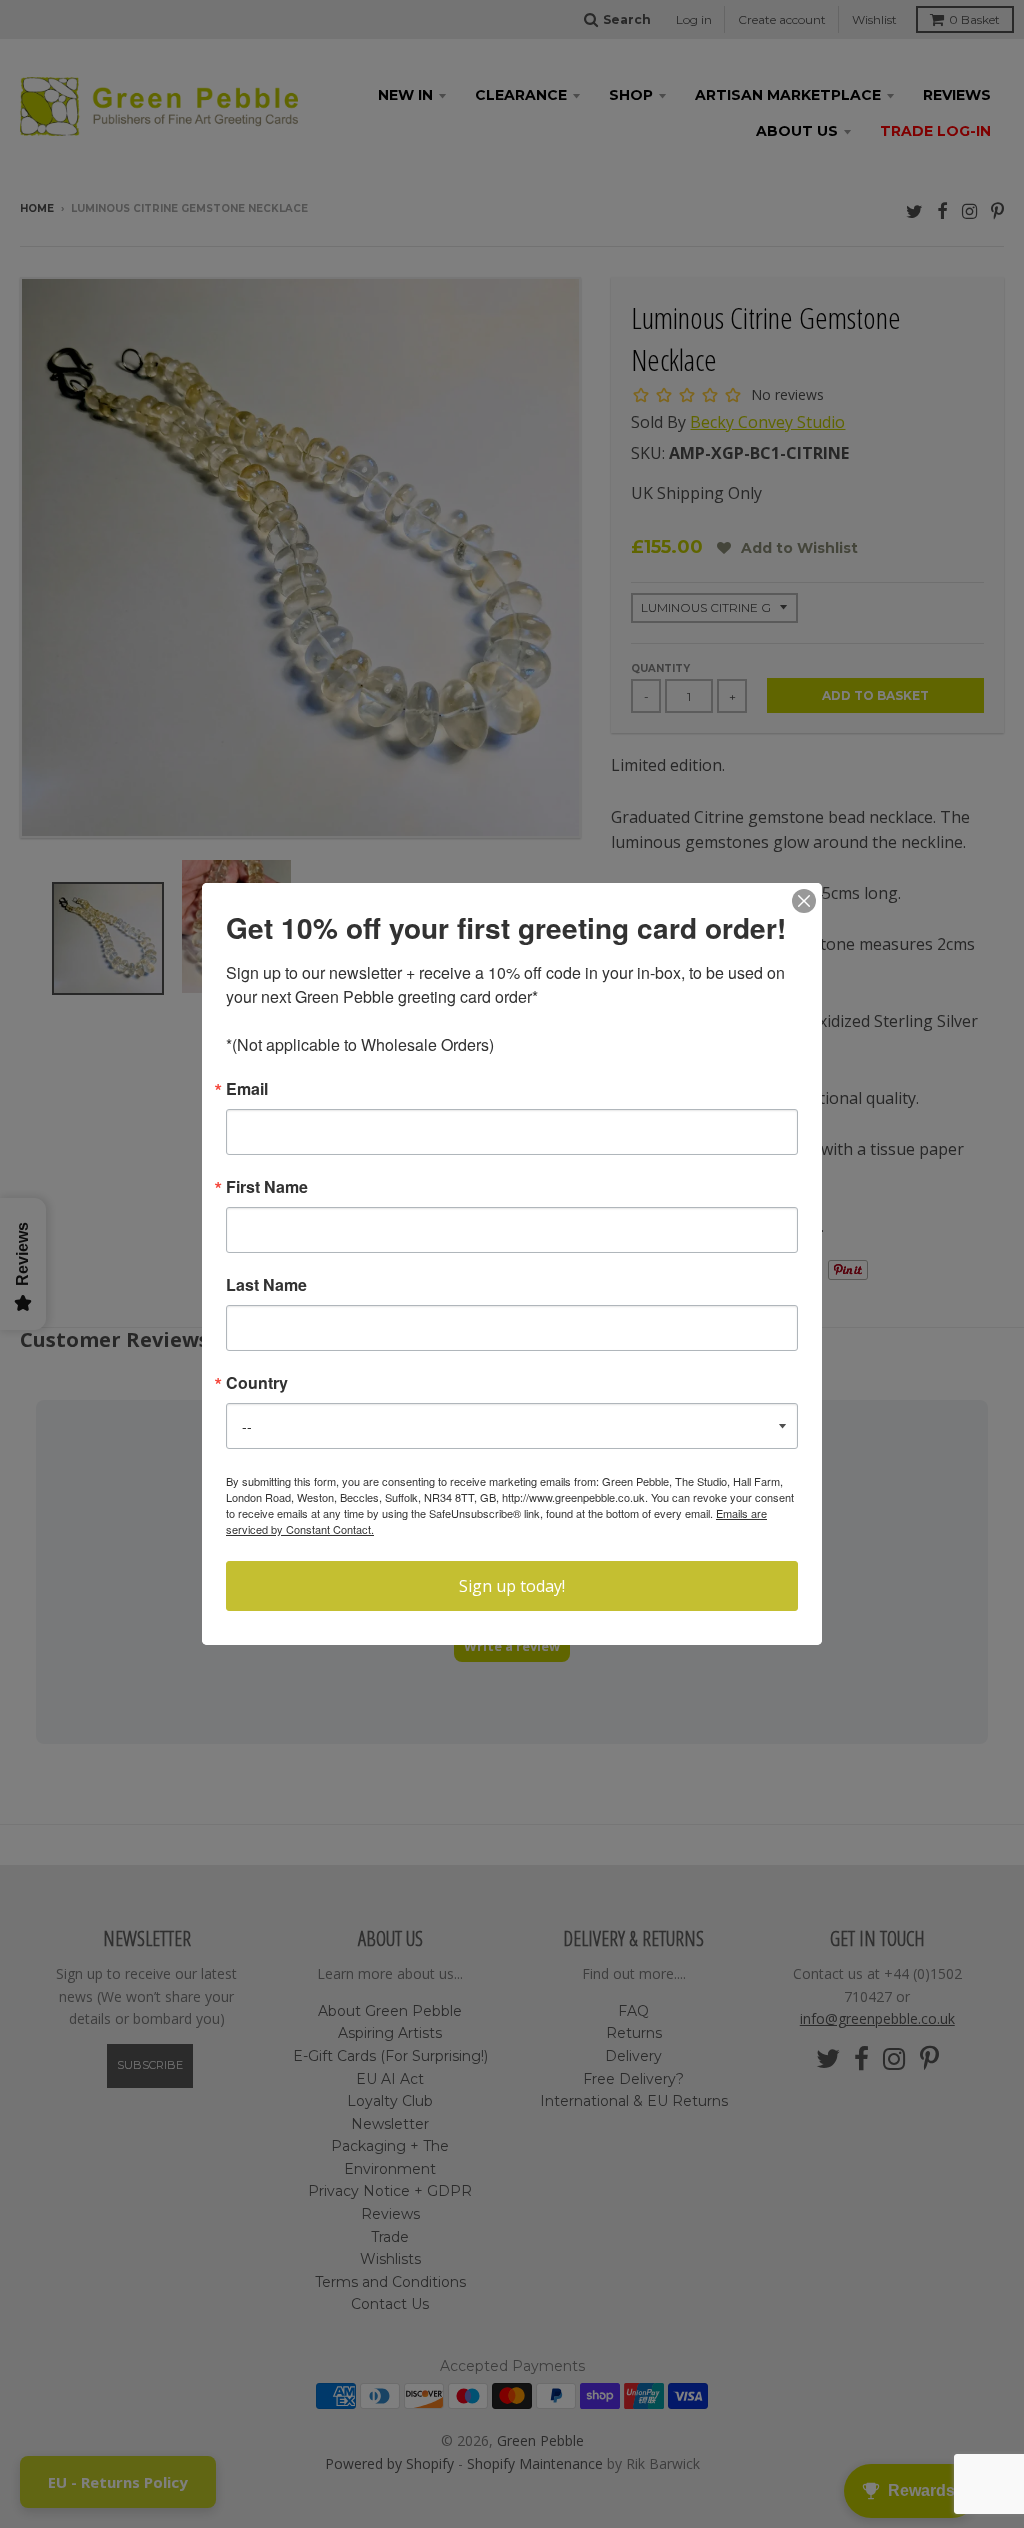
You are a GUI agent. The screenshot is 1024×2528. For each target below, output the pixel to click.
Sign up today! (512, 1586)
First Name (267, 1187)
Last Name (266, 1285)
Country (257, 1383)
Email (247, 1089)
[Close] (804, 901)
